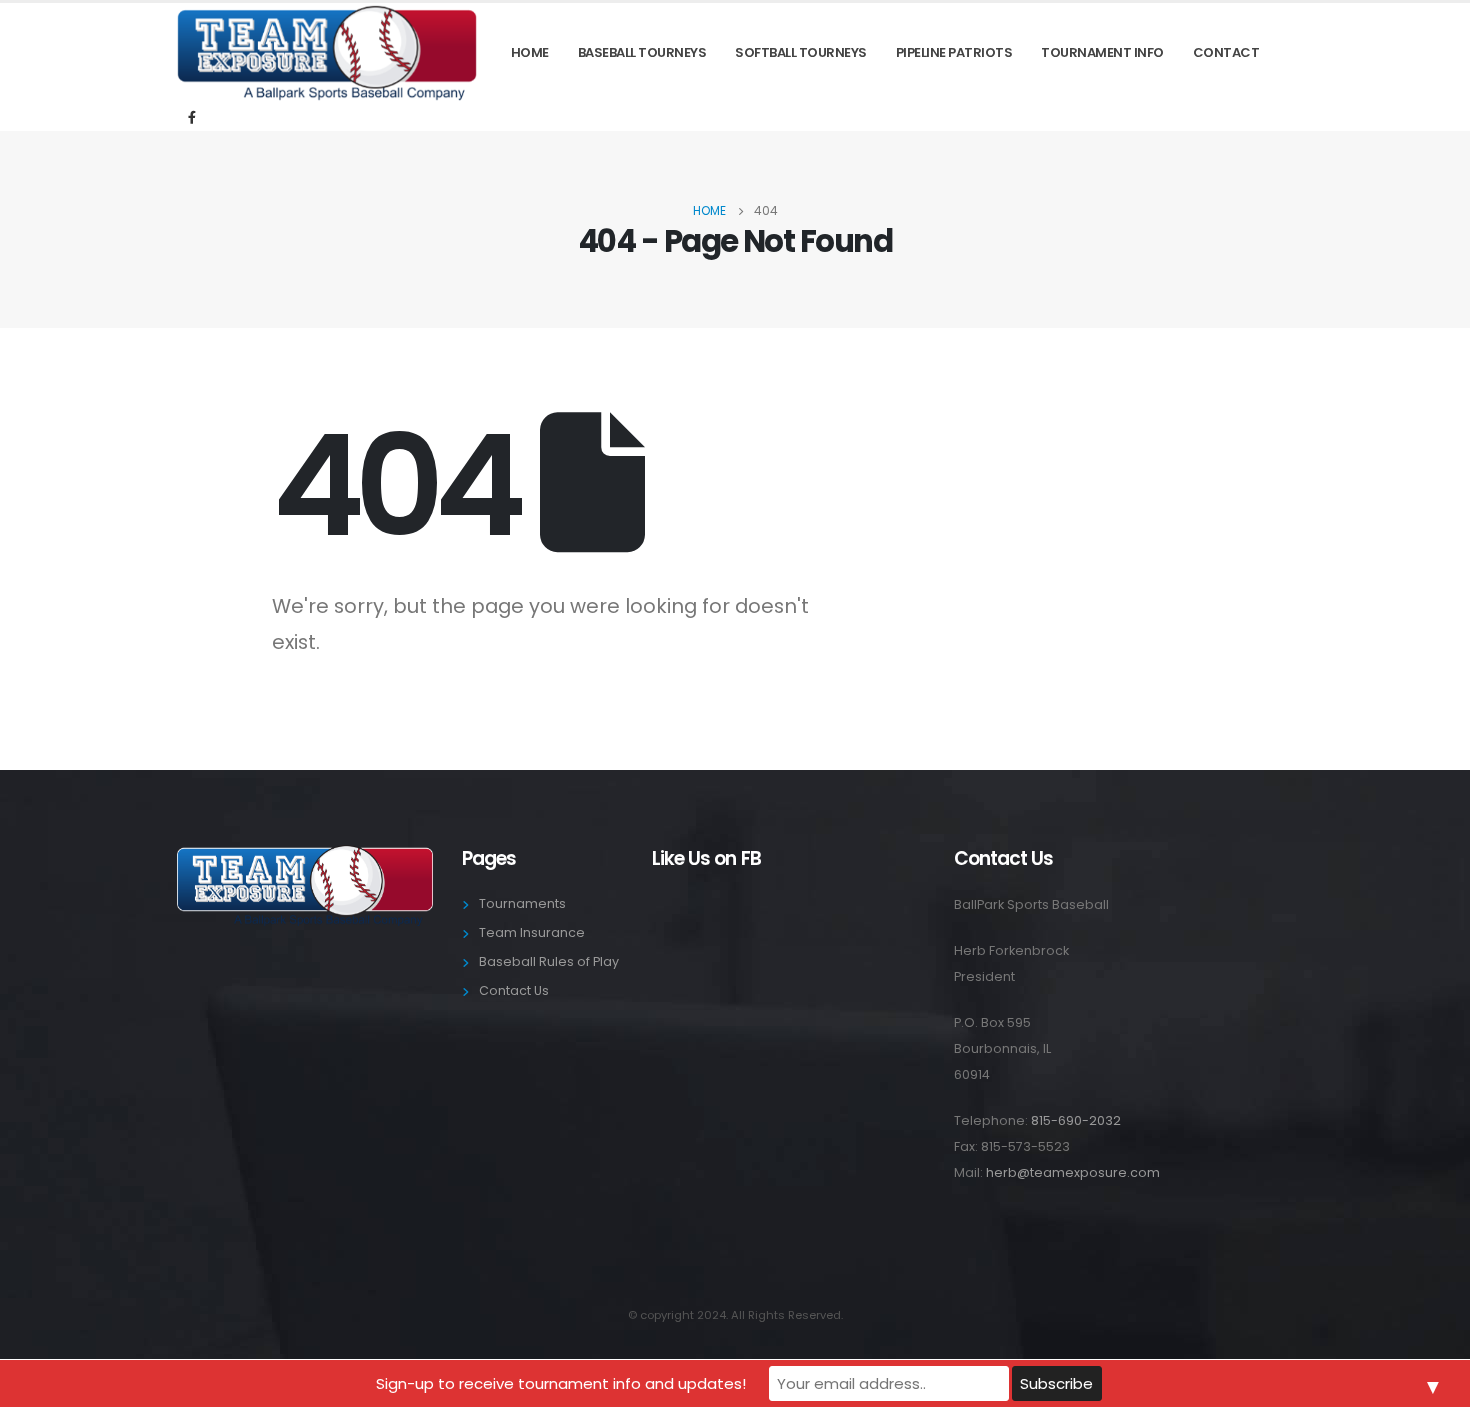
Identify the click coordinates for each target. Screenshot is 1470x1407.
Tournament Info (1102, 52)
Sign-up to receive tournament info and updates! (561, 1383)
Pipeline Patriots (954, 52)
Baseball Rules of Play (549, 961)
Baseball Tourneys (642, 52)
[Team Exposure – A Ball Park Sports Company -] (327, 53)
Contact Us (514, 990)
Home (530, 52)
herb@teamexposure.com (1073, 1172)
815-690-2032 (1076, 1120)
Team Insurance (532, 932)
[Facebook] (192, 117)
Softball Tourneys (801, 52)
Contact (1226, 52)
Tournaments (522, 903)
